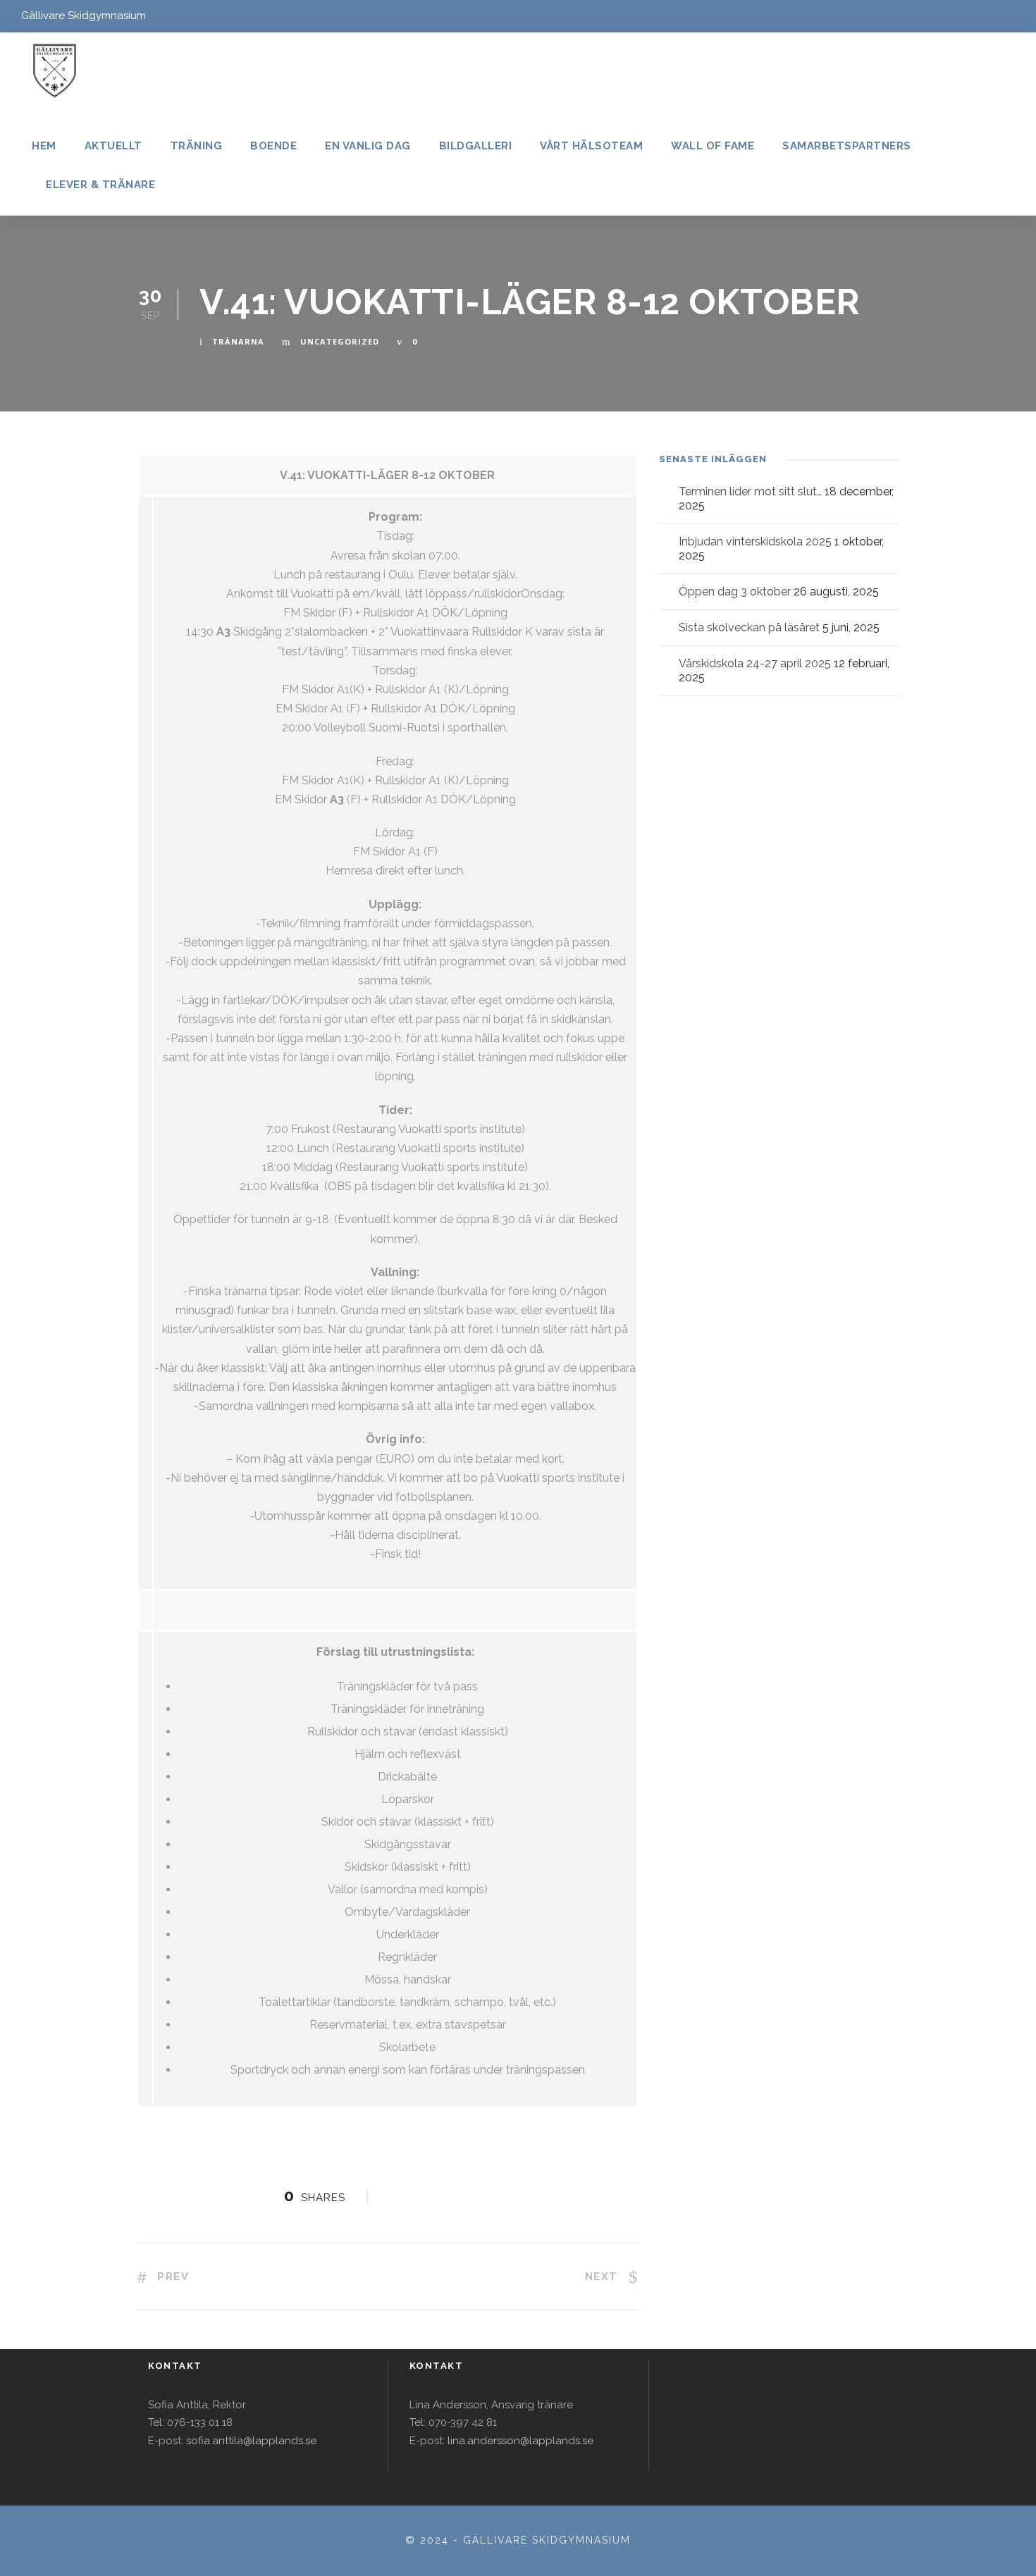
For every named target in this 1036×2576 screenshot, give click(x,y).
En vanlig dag (368, 146)
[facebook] (985, 16)
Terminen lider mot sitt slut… (750, 491)
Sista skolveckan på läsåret (749, 627)
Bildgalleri (476, 146)
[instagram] (1011, 16)
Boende (273, 146)
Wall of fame (713, 146)
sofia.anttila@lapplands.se (251, 2441)
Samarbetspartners (847, 146)
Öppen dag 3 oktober (735, 592)
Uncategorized (340, 341)
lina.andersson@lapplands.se (520, 2441)
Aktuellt (113, 146)
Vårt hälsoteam (591, 146)
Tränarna (238, 341)
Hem (44, 146)
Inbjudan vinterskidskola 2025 (755, 541)
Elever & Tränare (100, 185)
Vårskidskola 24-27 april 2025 (755, 663)
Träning (197, 146)
